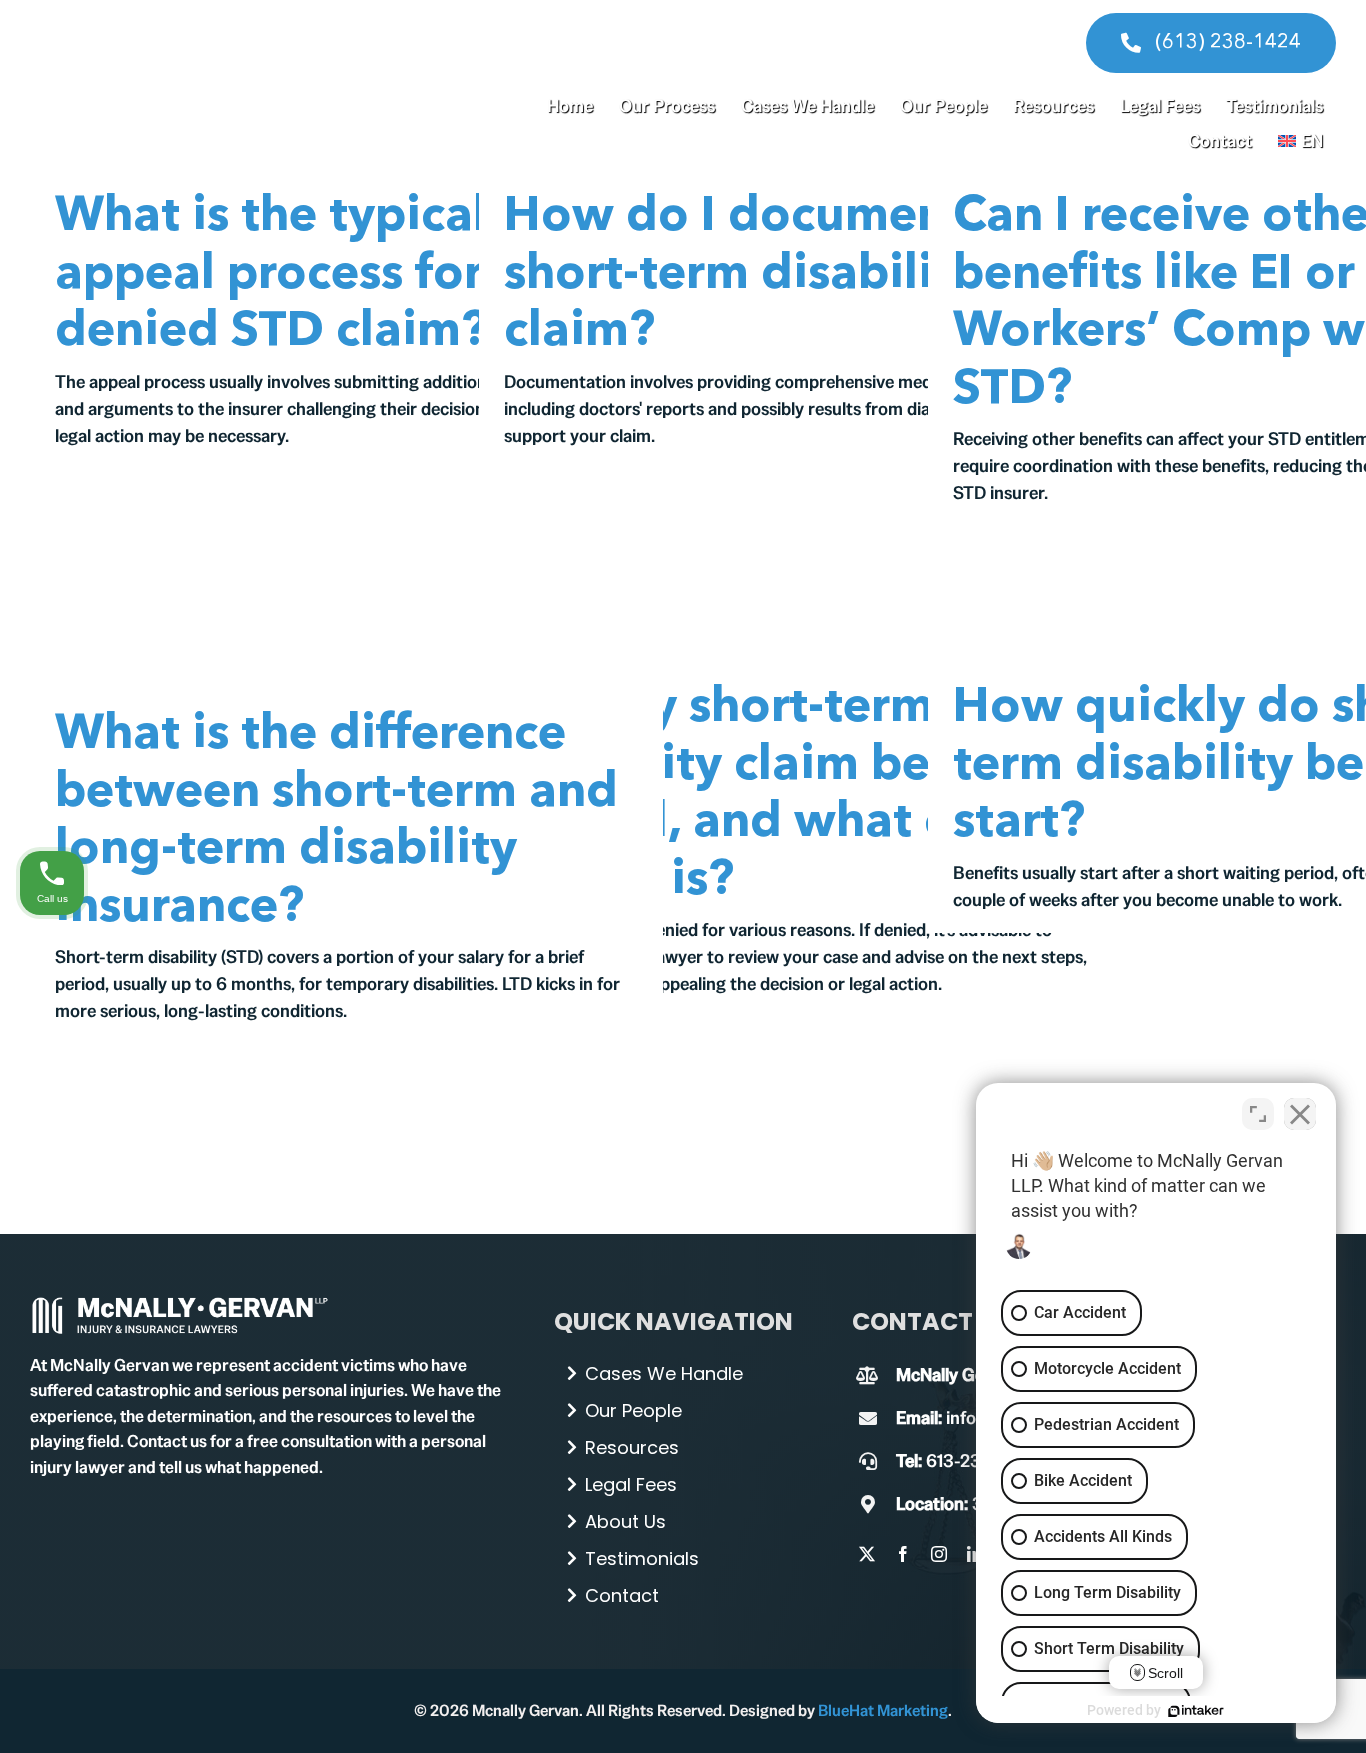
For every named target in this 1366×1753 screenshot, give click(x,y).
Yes (714, 927)
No (648, 927)
